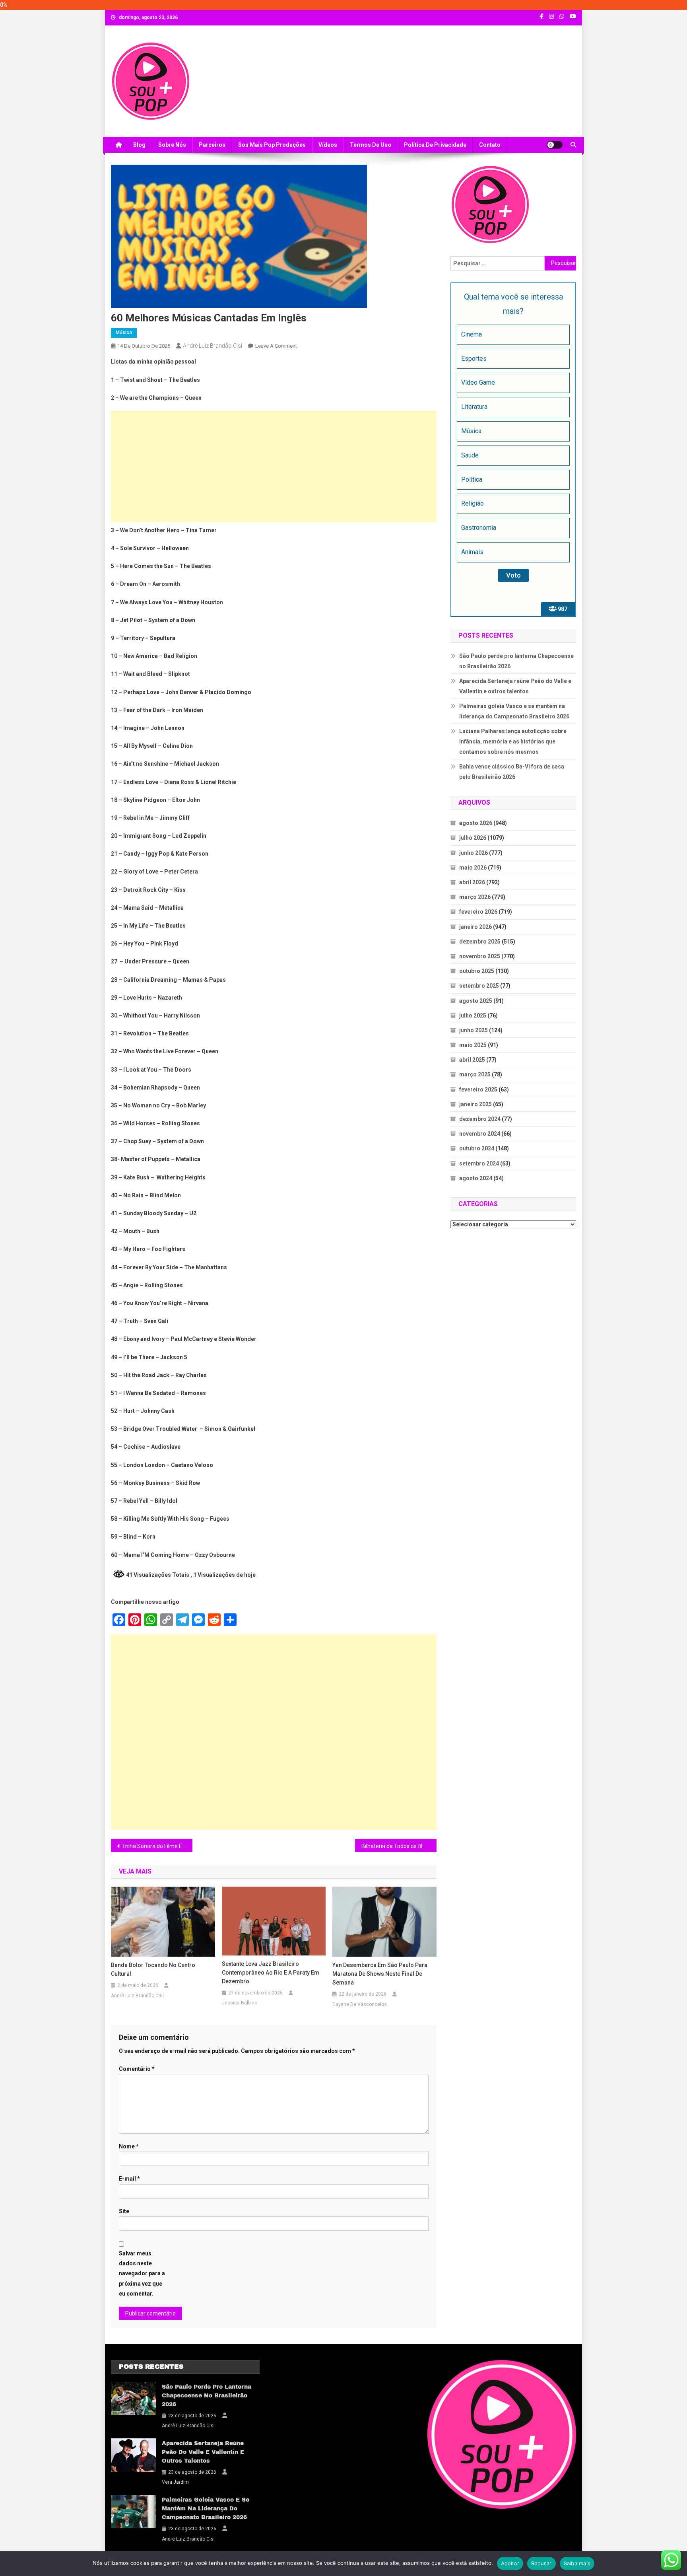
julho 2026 (473, 838)
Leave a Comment (276, 346)
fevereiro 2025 (478, 1090)
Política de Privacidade (435, 145)
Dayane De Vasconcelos (360, 2004)
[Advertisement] (274, 467)
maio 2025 (473, 1045)
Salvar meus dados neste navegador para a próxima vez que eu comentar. (142, 2273)
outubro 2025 (477, 971)
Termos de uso (371, 145)
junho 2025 (474, 1030)
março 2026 (475, 897)
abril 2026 (472, 882)
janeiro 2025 (475, 1104)
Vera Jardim (175, 2482)
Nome (129, 2146)
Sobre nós (172, 145)
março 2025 (475, 1074)
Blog (139, 145)
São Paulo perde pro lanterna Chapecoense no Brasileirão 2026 (516, 661)
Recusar (541, 2563)
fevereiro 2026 (478, 912)
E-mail (129, 2179)
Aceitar (510, 2563)
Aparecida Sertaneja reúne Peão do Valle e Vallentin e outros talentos (515, 686)
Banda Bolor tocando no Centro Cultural (153, 1969)
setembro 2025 (479, 986)
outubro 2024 (477, 1148)
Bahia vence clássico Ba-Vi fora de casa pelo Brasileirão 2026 (512, 772)
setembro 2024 (479, 1163)
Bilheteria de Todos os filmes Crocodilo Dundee (399, 1846)
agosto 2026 (476, 823)
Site (124, 2211)
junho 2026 (474, 853)
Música (124, 333)
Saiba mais (577, 2563)
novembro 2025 (480, 956)
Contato (490, 145)
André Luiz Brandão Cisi (213, 346)
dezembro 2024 (480, 1119)
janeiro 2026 (475, 927)
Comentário (137, 2069)
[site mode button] (555, 145)
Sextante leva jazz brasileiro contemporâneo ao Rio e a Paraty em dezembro (271, 1973)
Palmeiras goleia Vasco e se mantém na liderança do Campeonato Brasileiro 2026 (514, 711)
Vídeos (328, 145)
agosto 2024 (476, 1178)
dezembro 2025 (480, 942)
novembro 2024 (480, 1134)
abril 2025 (472, 1060)
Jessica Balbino (240, 2003)
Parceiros (212, 145)
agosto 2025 (476, 1001)
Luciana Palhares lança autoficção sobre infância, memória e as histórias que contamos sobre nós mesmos (513, 741)
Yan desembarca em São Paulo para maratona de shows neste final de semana (380, 1974)
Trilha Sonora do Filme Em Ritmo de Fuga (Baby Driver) (157, 1846)
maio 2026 (473, 868)
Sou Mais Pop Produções (272, 145)
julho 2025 (473, 1016)
